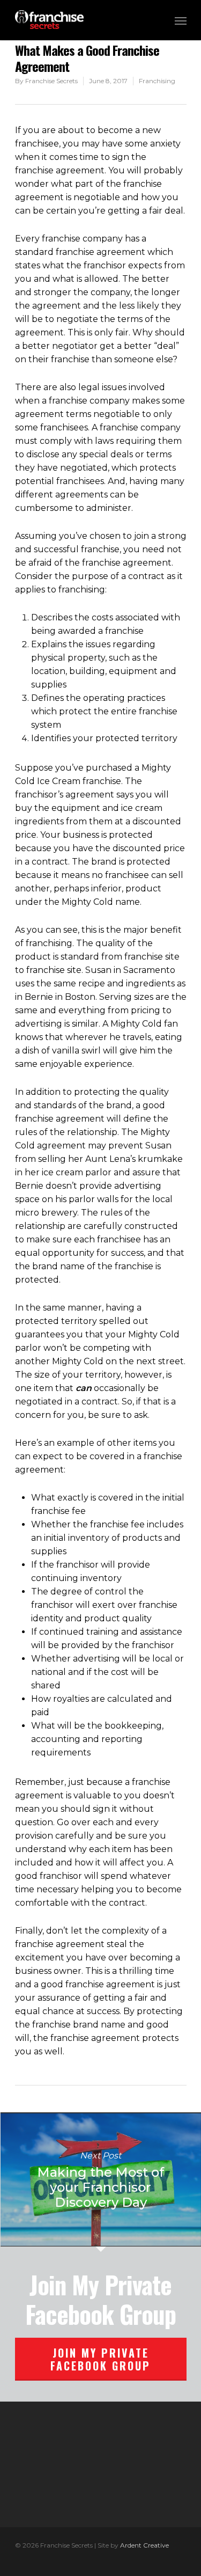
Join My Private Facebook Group (100, 2359)
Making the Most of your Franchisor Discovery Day (100, 2179)
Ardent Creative (144, 2545)
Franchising (157, 81)
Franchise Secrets (51, 81)
